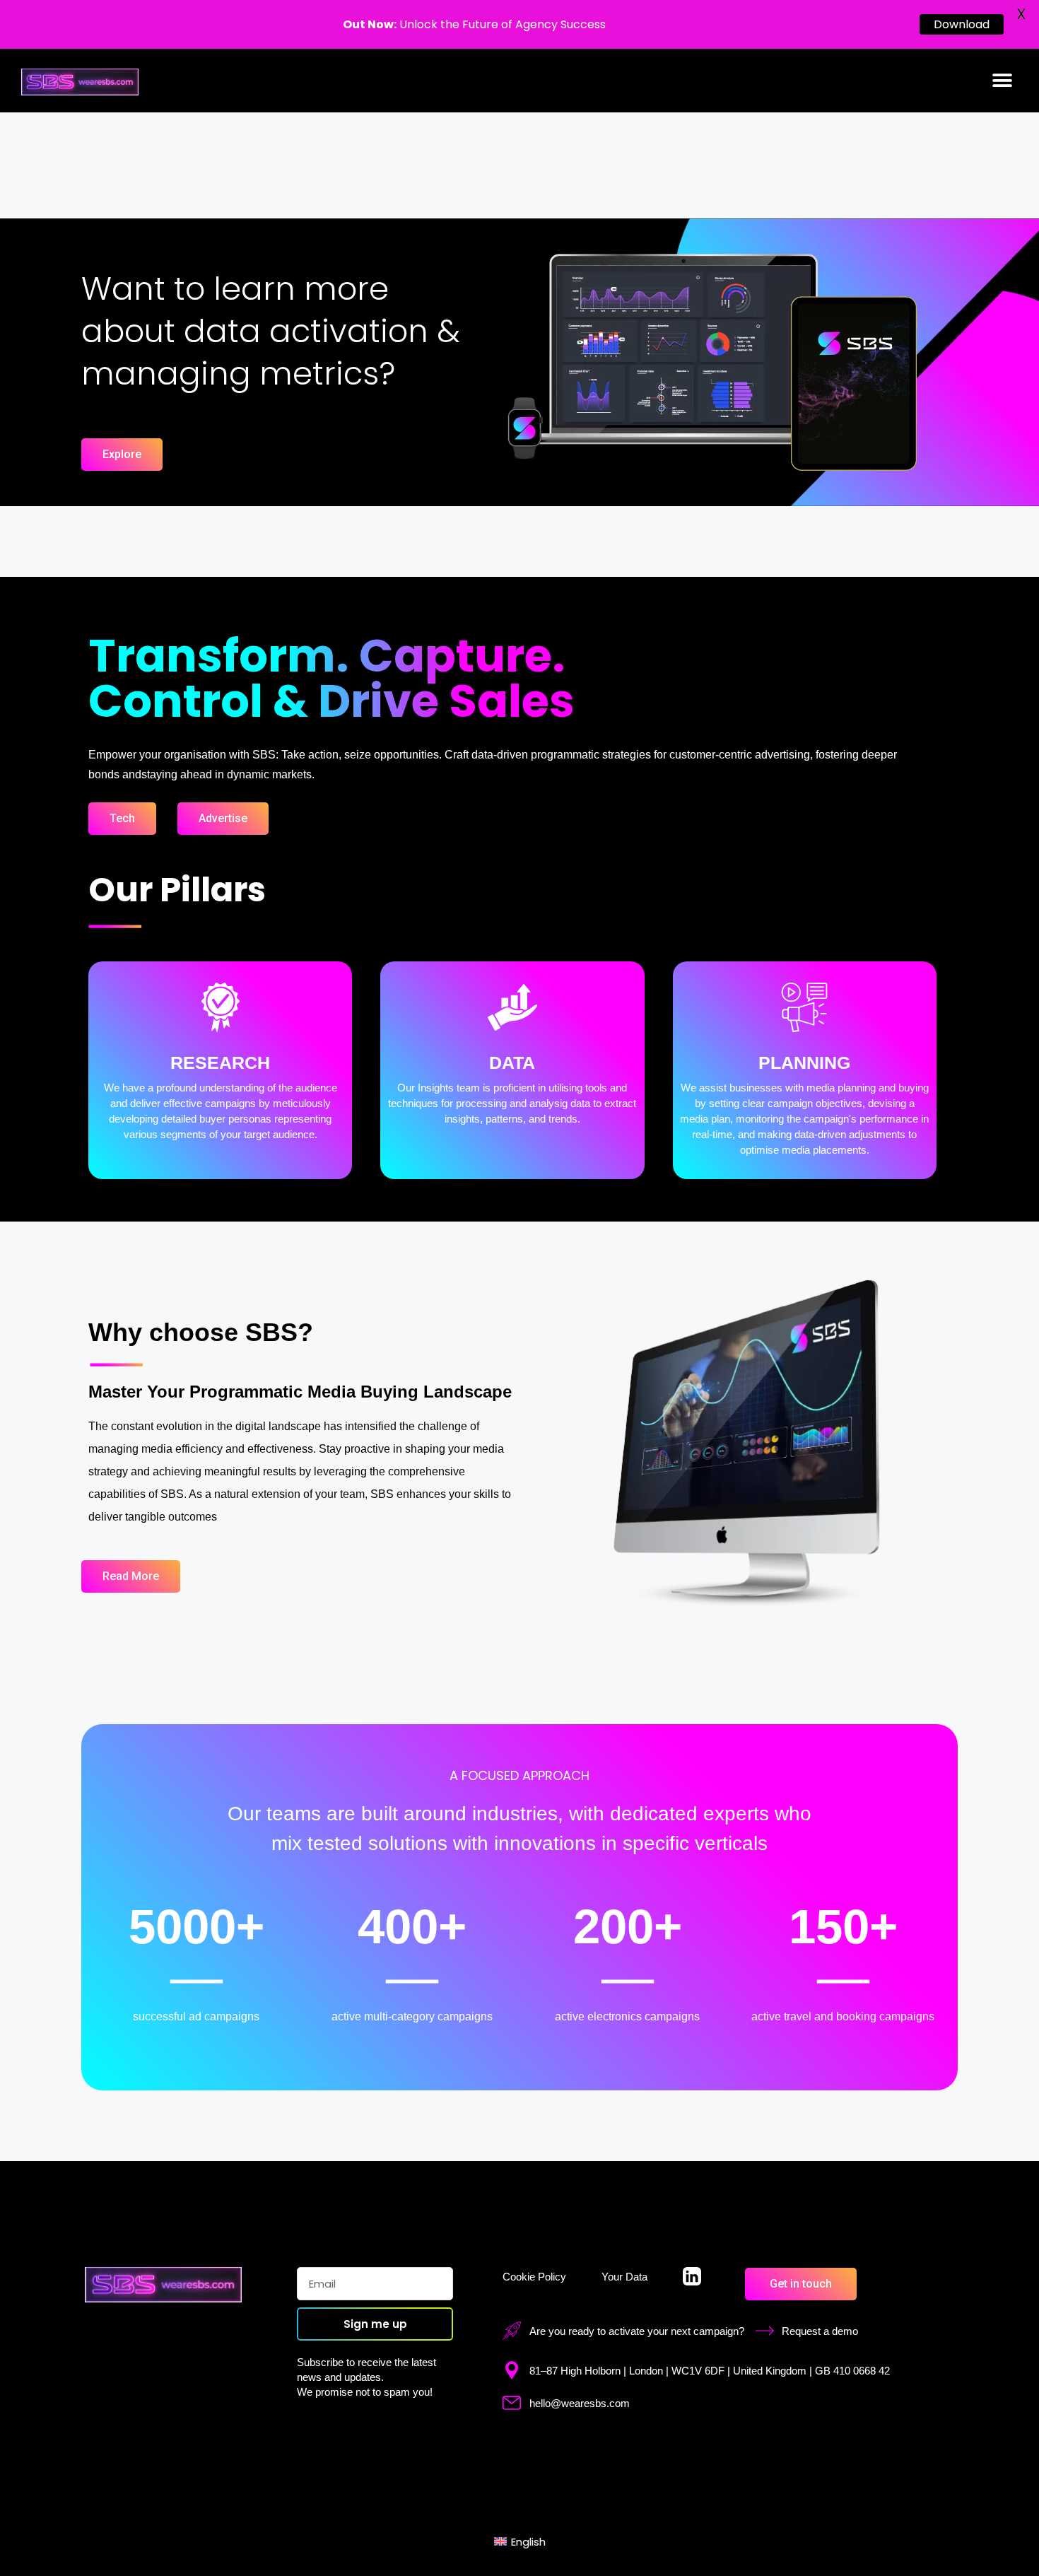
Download (962, 24)
